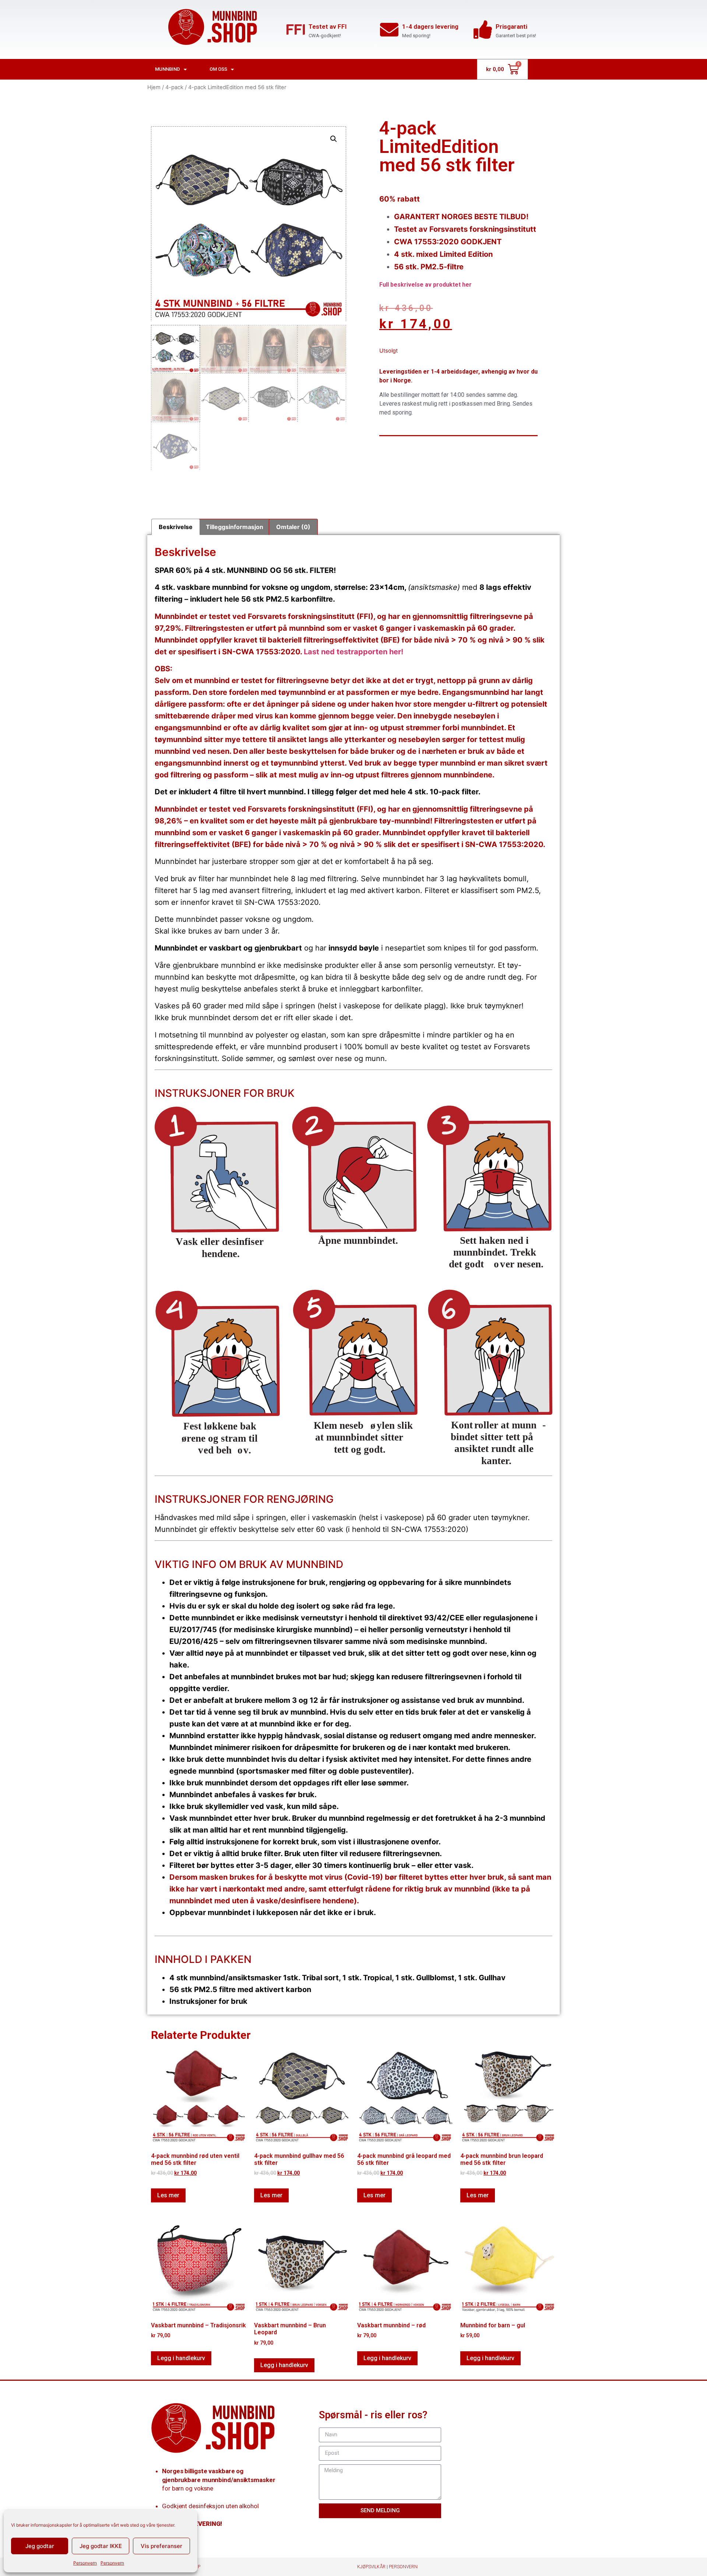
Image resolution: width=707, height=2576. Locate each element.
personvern (403, 2567)
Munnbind (168, 69)
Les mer (168, 2195)
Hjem (154, 87)
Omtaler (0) (293, 527)
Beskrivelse (176, 527)
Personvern (85, 2563)
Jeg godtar (40, 2546)
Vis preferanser (161, 2546)
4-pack (174, 87)
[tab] (176, 527)
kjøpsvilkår (371, 2567)
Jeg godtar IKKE (101, 2546)
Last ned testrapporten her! (353, 652)
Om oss (218, 69)
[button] (334, 139)
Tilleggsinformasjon (235, 527)
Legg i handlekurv (181, 2358)
